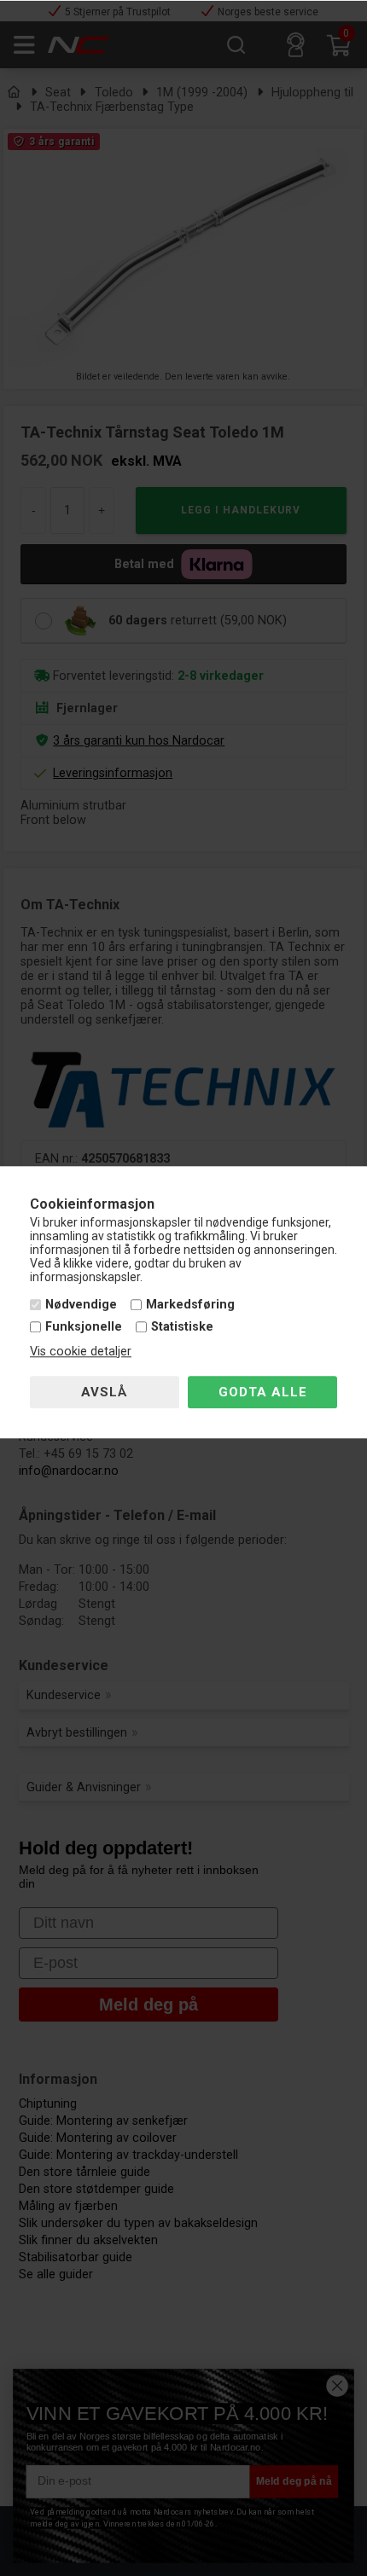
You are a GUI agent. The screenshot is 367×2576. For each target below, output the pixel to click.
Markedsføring (190, 1305)
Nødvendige (81, 1305)
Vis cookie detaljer (81, 1352)
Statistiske (182, 1327)
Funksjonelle (84, 1327)
